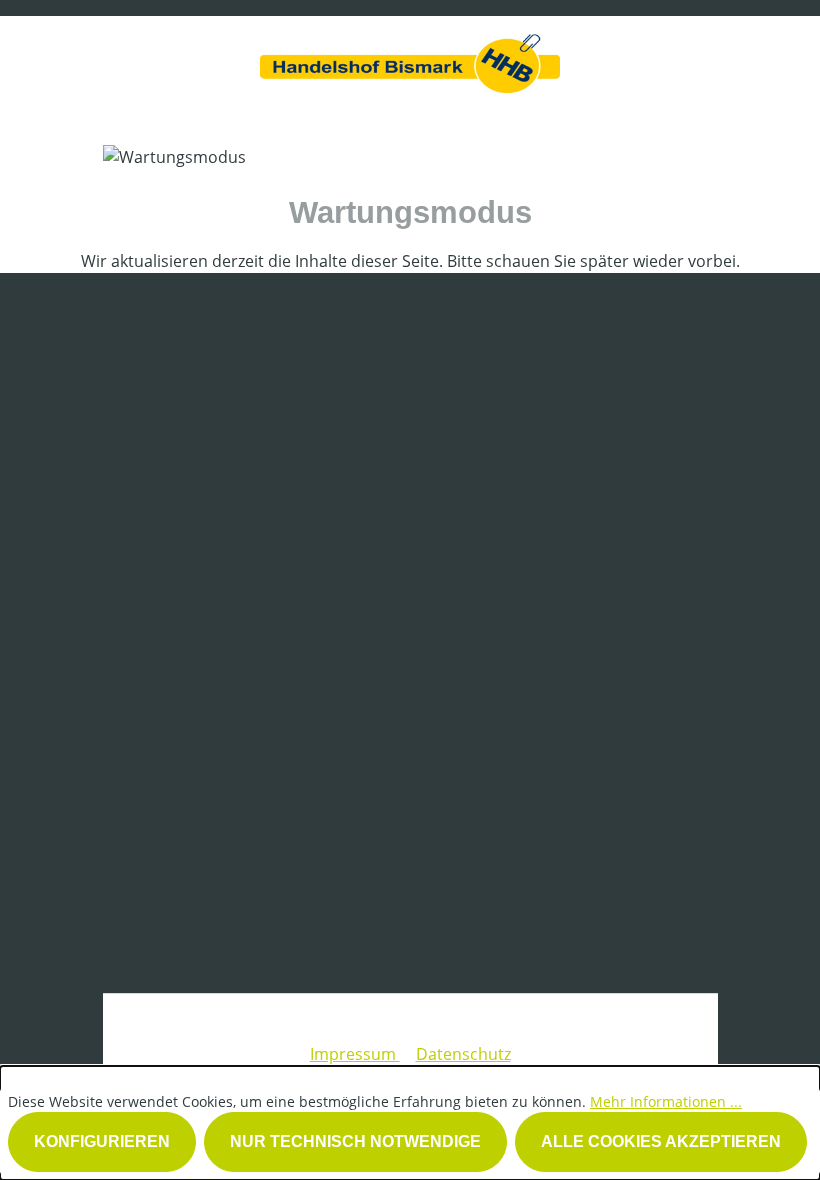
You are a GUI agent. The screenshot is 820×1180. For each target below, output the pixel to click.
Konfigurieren (102, 1141)
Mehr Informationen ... (666, 1101)
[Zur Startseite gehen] (410, 58)
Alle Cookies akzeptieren (661, 1141)
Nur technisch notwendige (355, 1141)
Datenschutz (463, 1054)
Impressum (355, 1054)
